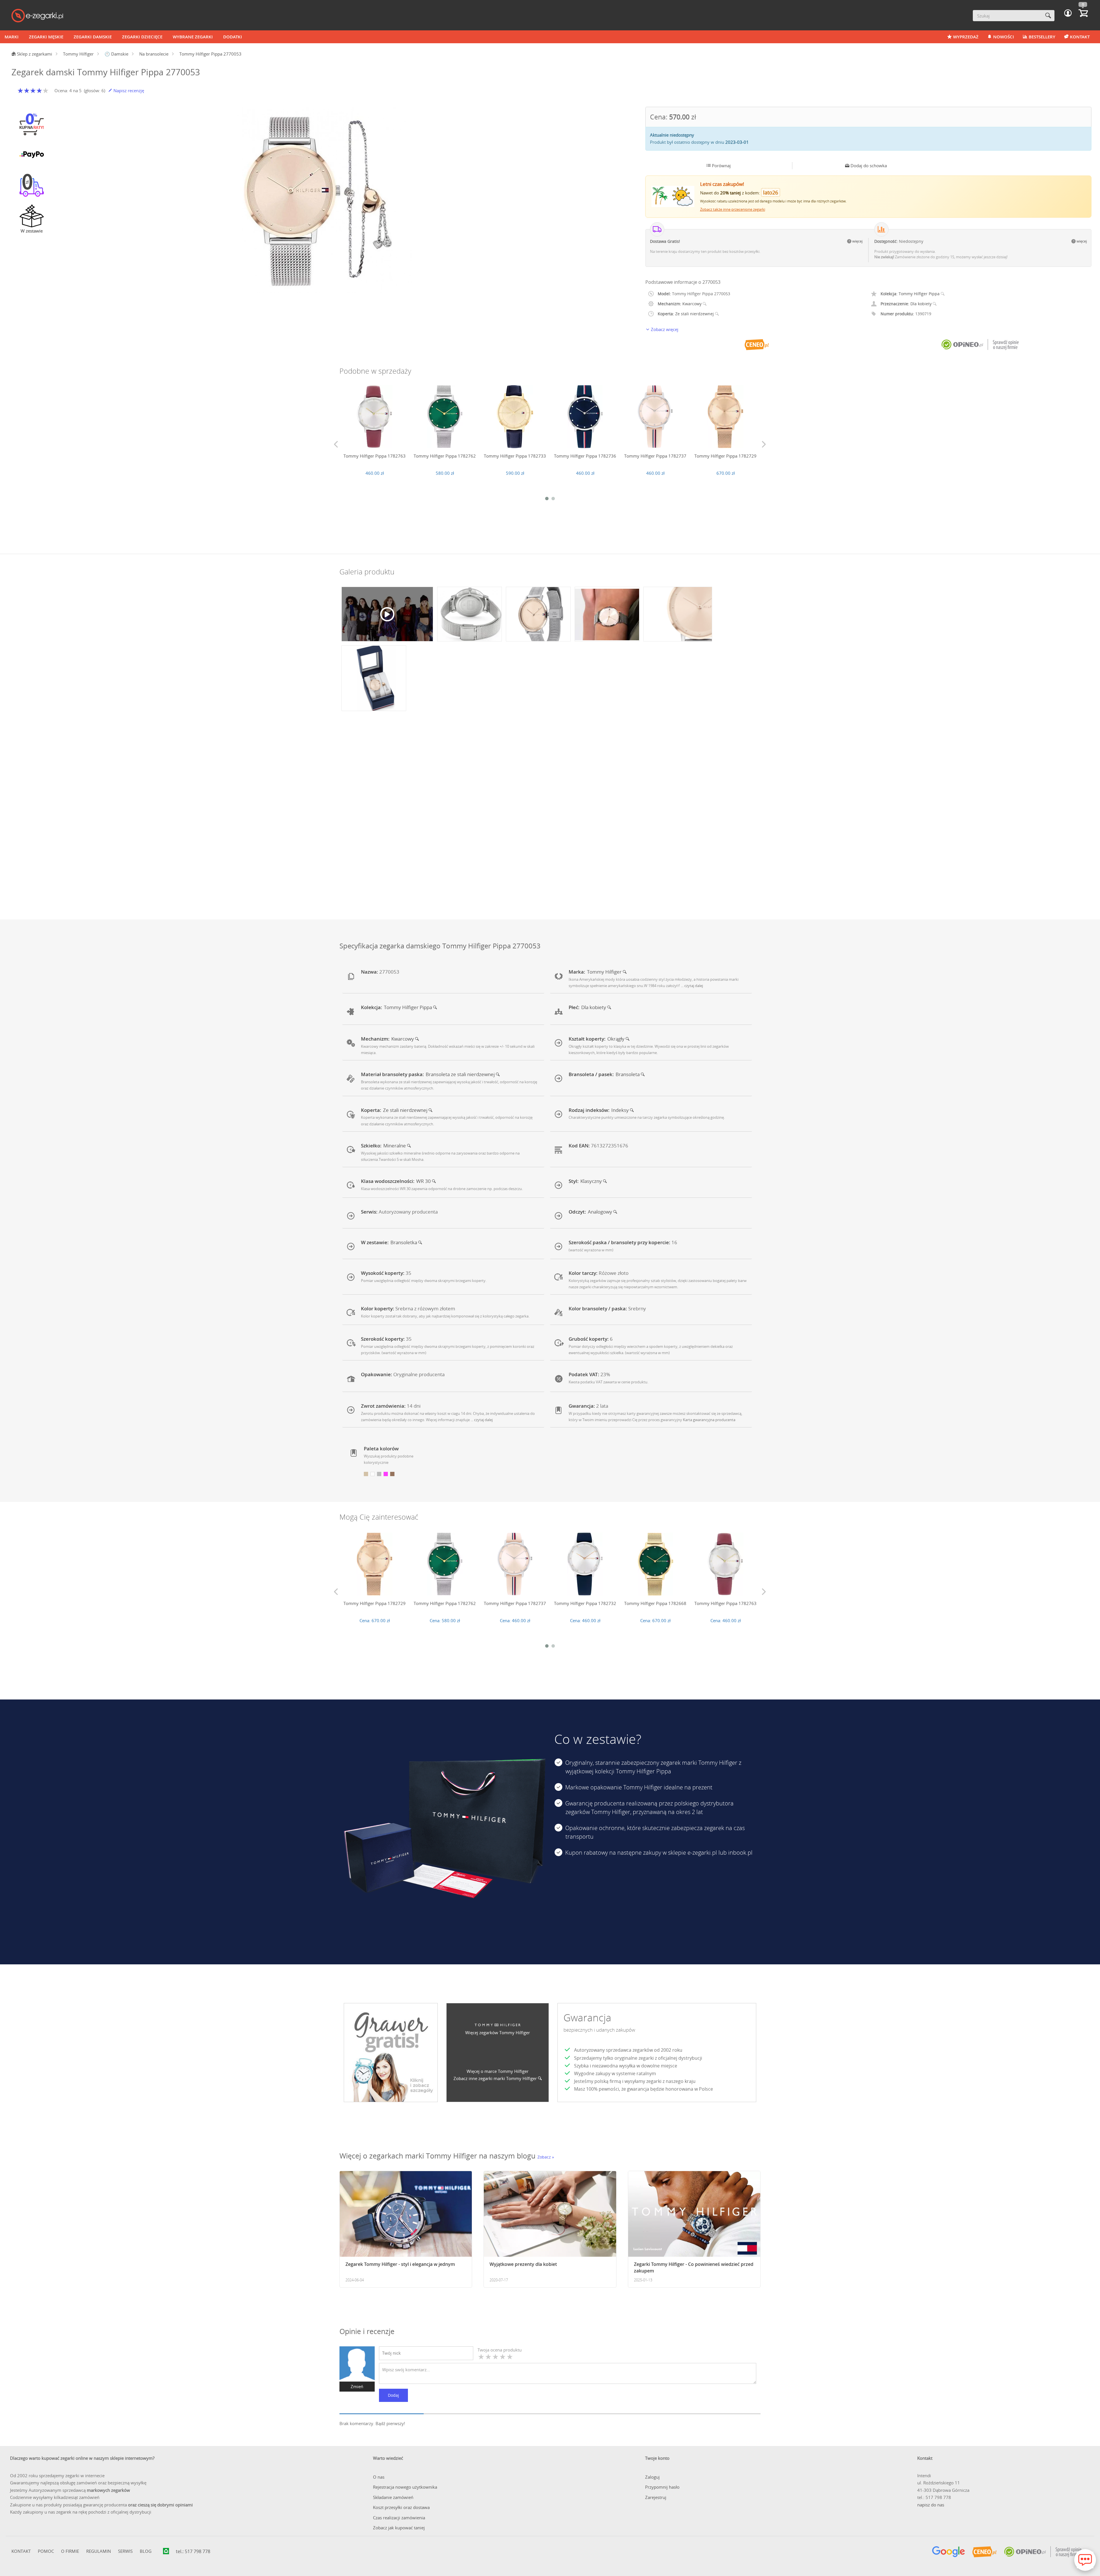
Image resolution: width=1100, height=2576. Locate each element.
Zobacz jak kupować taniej (399, 2528)
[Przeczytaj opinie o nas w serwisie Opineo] (1043, 2552)
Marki (12, 37)
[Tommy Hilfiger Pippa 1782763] (375, 417)
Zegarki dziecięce (142, 37)
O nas (379, 2477)
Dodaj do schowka (868, 166)
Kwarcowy (693, 304)
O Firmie (70, 2551)
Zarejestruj (656, 2497)
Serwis (125, 2551)
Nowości (1004, 37)
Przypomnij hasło (662, 2487)
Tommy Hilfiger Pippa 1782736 (585, 456)
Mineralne (395, 1146)
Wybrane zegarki (193, 37)
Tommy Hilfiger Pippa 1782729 (725, 456)
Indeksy (621, 1110)
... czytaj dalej (692, 986)
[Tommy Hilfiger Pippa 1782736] (585, 417)
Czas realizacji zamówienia (399, 2518)
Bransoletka (404, 1242)
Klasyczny (592, 1181)
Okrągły (616, 1039)
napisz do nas (931, 2505)
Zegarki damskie (93, 37)
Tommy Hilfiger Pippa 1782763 (375, 456)
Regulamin (99, 2551)
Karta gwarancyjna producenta (709, 1420)
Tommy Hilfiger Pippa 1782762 (445, 456)
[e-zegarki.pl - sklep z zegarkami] (37, 16)
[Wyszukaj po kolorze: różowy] (386, 1474)
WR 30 (424, 1181)
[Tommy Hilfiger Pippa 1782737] (655, 417)
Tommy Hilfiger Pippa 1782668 (655, 1603)
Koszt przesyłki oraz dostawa (401, 2507)
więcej (857, 241)
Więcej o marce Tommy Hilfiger (498, 2071)
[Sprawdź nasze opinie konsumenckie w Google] (949, 2552)
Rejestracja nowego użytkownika (405, 2487)
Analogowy (601, 1212)
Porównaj (721, 166)
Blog (146, 2551)
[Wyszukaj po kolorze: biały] (373, 1474)
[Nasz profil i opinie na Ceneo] (984, 2552)
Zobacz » (546, 2157)
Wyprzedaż (966, 37)
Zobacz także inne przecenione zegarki (733, 209)
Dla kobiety (922, 304)
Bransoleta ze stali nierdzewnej (461, 1074)
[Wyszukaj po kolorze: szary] (379, 1474)
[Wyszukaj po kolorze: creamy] (366, 1474)
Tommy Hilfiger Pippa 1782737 (655, 456)
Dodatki (233, 37)
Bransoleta (628, 1074)
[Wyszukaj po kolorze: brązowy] (392, 1474)
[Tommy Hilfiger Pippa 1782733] (515, 417)
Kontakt (1080, 37)
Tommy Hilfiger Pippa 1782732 (585, 1603)
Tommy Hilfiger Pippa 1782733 (515, 456)
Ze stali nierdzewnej (695, 314)
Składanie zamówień (393, 2497)
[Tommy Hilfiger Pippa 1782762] (445, 417)
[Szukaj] (1048, 16)
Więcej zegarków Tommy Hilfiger (498, 2033)
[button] (1068, 13)
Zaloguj (652, 2477)
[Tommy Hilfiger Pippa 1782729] (725, 417)
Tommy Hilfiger (605, 972)
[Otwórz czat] (1085, 2560)
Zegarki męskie (46, 37)
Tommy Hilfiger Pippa (920, 294)
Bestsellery (1042, 37)
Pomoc (46, 2551)
